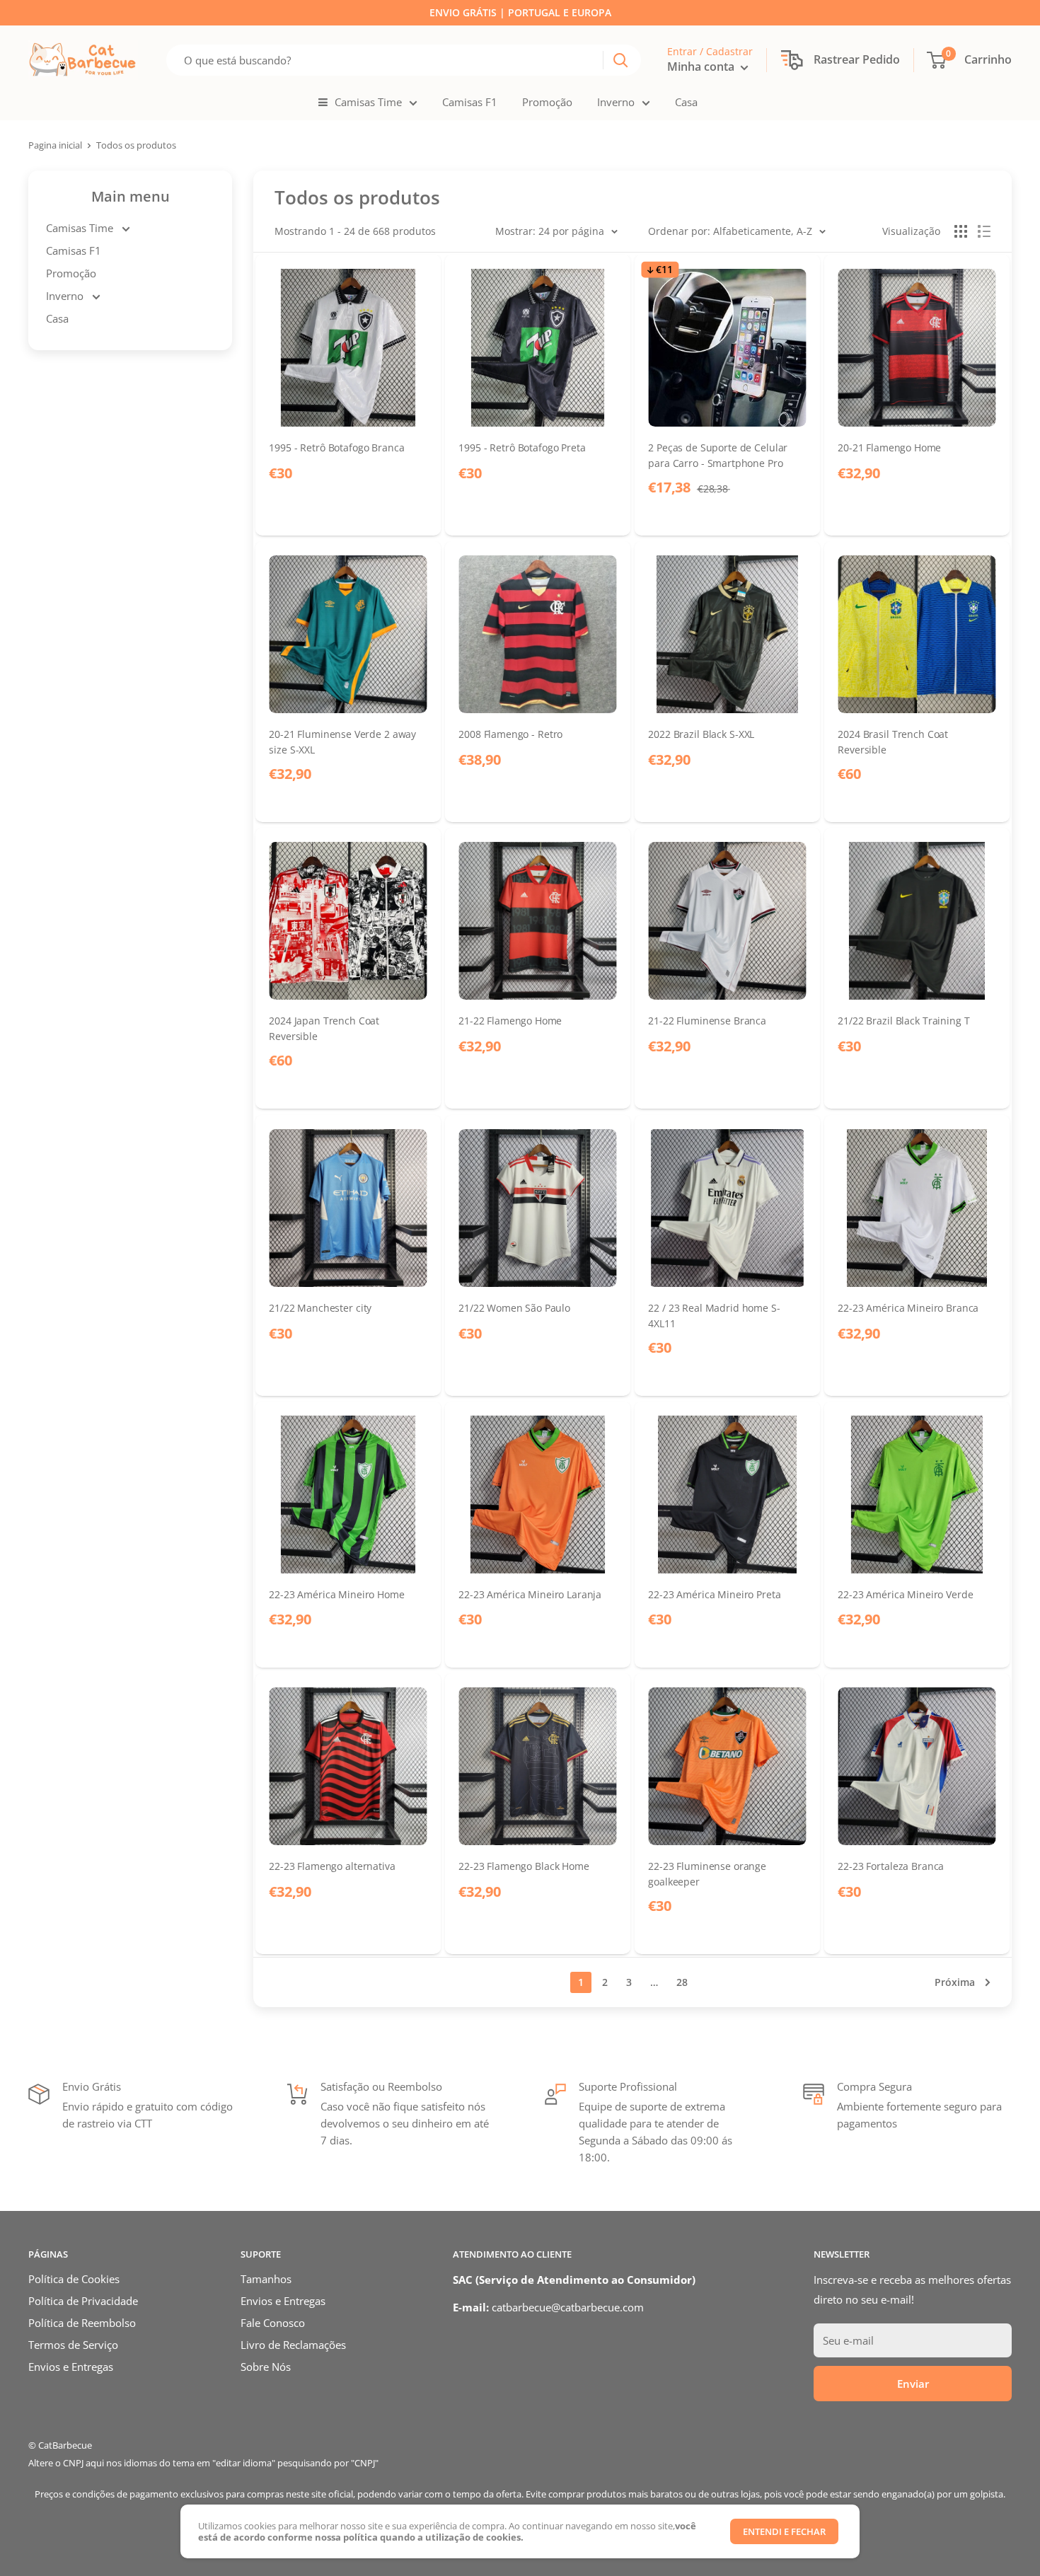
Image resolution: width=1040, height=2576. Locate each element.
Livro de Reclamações (293, 2345)
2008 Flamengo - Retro (510, 735)
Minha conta (702, 67)
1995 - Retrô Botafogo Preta (522, 447)
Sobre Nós (266, 2367)
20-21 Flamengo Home (889, 447)
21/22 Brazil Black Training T (903, 1021)
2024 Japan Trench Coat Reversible (324, 1029)
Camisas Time (368, 102)
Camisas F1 (470, 102)
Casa (686, 102)
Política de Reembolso (82, 2323)
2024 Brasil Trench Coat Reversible (893, 742)
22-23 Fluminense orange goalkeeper (707, 1874)
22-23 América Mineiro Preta (714, 1595)
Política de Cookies (74, 2279)
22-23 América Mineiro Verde (905, 1595)
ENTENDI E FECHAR (784, 2531)
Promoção (547, 102)
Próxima (955, 1982)
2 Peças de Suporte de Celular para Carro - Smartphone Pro (718, 455)
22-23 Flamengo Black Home (524, 1867)
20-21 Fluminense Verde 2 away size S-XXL (342, 742)
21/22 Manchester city (320, 1308)
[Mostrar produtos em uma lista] (984, 231)
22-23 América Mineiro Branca (908, 1308)
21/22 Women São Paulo (514, 1308)
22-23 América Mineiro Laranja (530, 1595)
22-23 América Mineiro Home (336, 1595)
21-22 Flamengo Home (510, 1021)
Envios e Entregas (71, 2367)
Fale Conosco (273, 2323)
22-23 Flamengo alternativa (332, 1867)
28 (682, 1982)
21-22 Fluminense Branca (707, 1021)
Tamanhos (266, 2279)
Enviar (913, 2384)
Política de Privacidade (83, 2301)
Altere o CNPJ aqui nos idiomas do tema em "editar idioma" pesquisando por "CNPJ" (203, 2463)
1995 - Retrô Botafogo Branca (336, 447)
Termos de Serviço (73, 2345)
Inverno (616, 102)
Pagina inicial (55, 145)
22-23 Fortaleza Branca (891, 1867)
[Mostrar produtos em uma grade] (961, 231)
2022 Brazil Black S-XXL (701, 735)
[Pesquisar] (620, 60)
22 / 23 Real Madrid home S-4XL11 (714, 1315)
